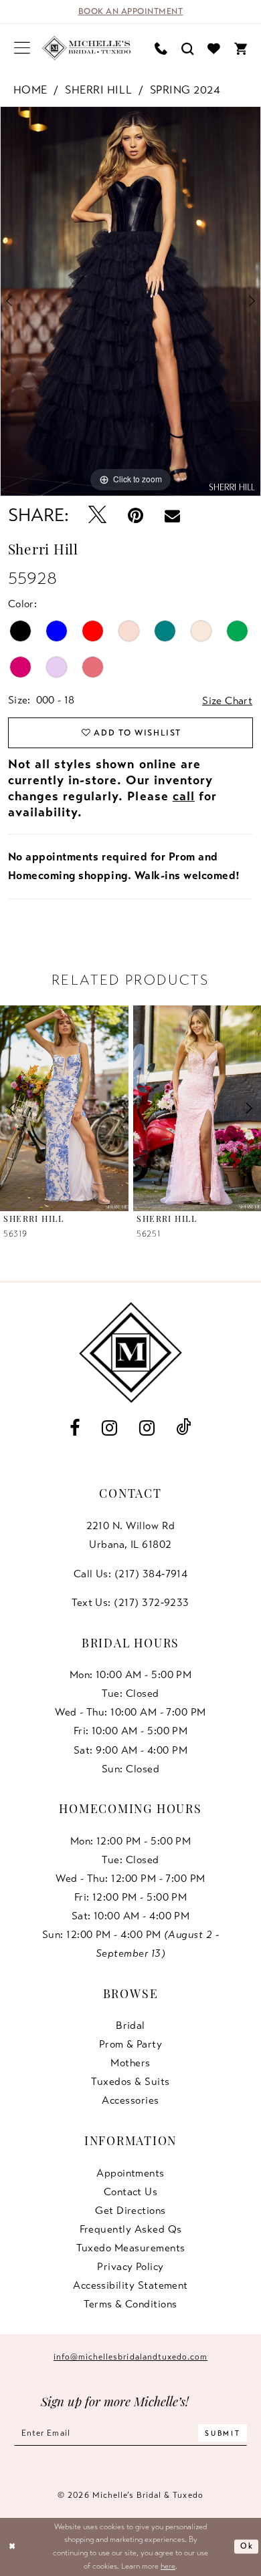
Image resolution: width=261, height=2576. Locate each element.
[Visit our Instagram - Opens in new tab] (109, 1428)
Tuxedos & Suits (130, 2082)
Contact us (131, 2192)
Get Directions (130, 2211)
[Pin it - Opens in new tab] (136, 515)
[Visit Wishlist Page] (214, 48)
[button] (22, 48)
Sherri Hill (98, 90)
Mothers (130, 2063)
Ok (247, 2546)
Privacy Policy (130, 2267)
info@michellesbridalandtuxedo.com (130, 2357)
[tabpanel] (130, 301)
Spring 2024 (185, 90)
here (168, 2566)
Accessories (130, 2100)
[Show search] (187, 48)
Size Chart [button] (227, 701)
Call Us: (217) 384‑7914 (131, 1574)
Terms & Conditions (130, 2304)
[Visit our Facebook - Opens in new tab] (75, 1428)
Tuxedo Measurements (131, 2248)
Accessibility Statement (130, 2285)
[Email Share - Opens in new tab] (172, 515)
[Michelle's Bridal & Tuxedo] (86, 48)
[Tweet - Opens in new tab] (98, 516)
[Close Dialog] (12, 2546)
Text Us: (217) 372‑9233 (130, 1603)
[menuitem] (22, 48)
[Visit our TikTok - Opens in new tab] (184, 1428)
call (184, 796)
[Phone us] (161, 48)
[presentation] (64, 1108)
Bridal (130, 2026)
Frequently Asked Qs (131, 2229)
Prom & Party (131, 2044)
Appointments (130, 2173)
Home (30, 90)
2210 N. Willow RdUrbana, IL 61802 (131, 1535)
